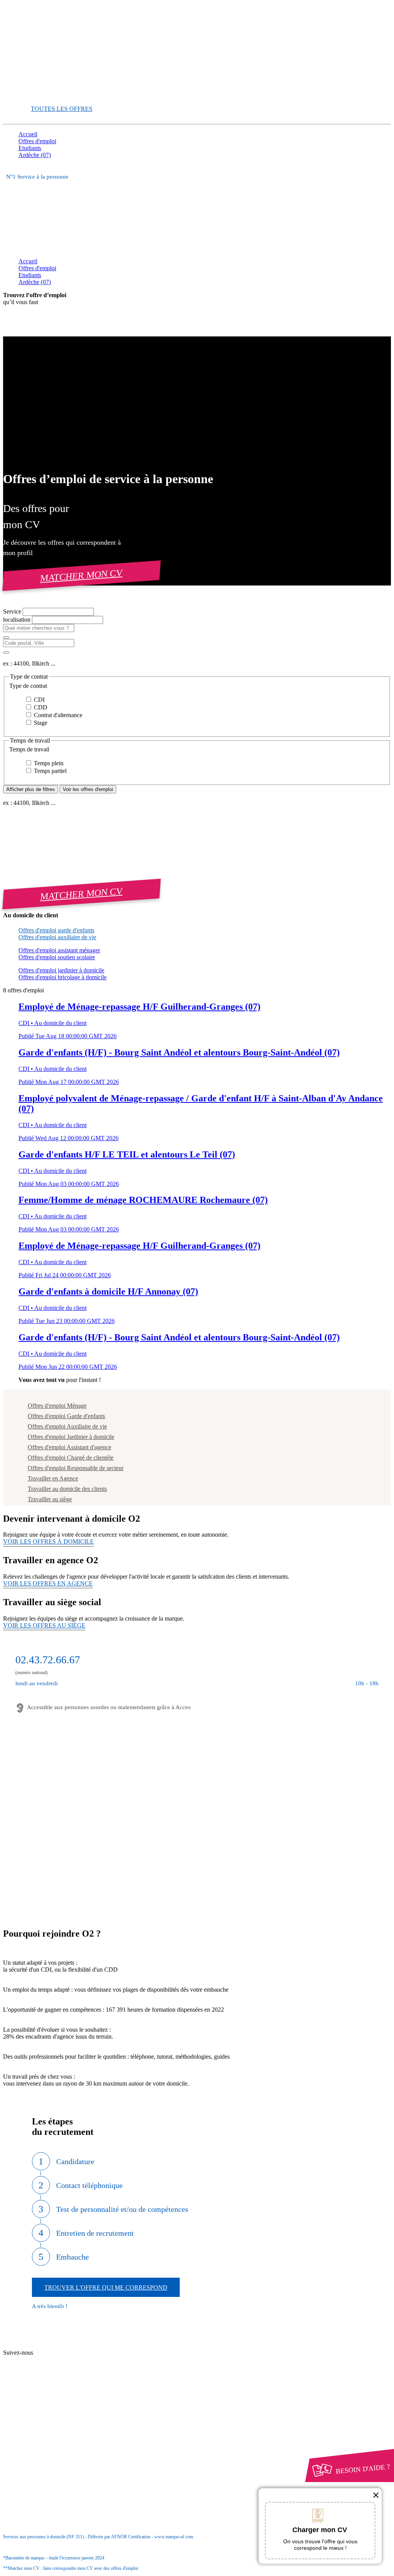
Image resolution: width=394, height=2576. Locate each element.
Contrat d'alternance (57, 715)
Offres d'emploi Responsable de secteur (76, 1468)
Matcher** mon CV (43, 95)
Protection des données (61, 2422)
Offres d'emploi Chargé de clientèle (71, 1458)
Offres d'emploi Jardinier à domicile (71, 1437)
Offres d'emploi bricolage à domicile (63, 977)
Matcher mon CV (82, 575)
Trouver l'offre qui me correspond (106, 2287)
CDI (38, 700)
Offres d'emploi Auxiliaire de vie (67, 1426)
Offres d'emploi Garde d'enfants (66, 1416)
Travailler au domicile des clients (67, 1489)
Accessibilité (34, 2436)
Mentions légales (53, 2415)
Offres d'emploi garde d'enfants (56, 930)
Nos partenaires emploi (61, 2353)
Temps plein (48, 763)
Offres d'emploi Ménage (57, 1406)
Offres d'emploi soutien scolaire (57, 957)
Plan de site (47, 2360)
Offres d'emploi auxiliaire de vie (57, 937)
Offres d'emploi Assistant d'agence (69, 1447)
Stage (40, 723)
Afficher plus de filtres (31, 789)
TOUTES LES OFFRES (62, 109)
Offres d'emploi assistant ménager (59, 950)
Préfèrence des (58, 2429)
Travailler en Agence (53, 1478)
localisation (18, 620)
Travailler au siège (50, 1499)
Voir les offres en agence (48, 1583)
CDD (40, 707)
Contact (43, 2346)
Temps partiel (49, 771)
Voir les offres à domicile (48, 1541)
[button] (197, 686)
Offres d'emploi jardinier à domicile (61, 970)
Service (13, 611)
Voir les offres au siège (44, 1625)
